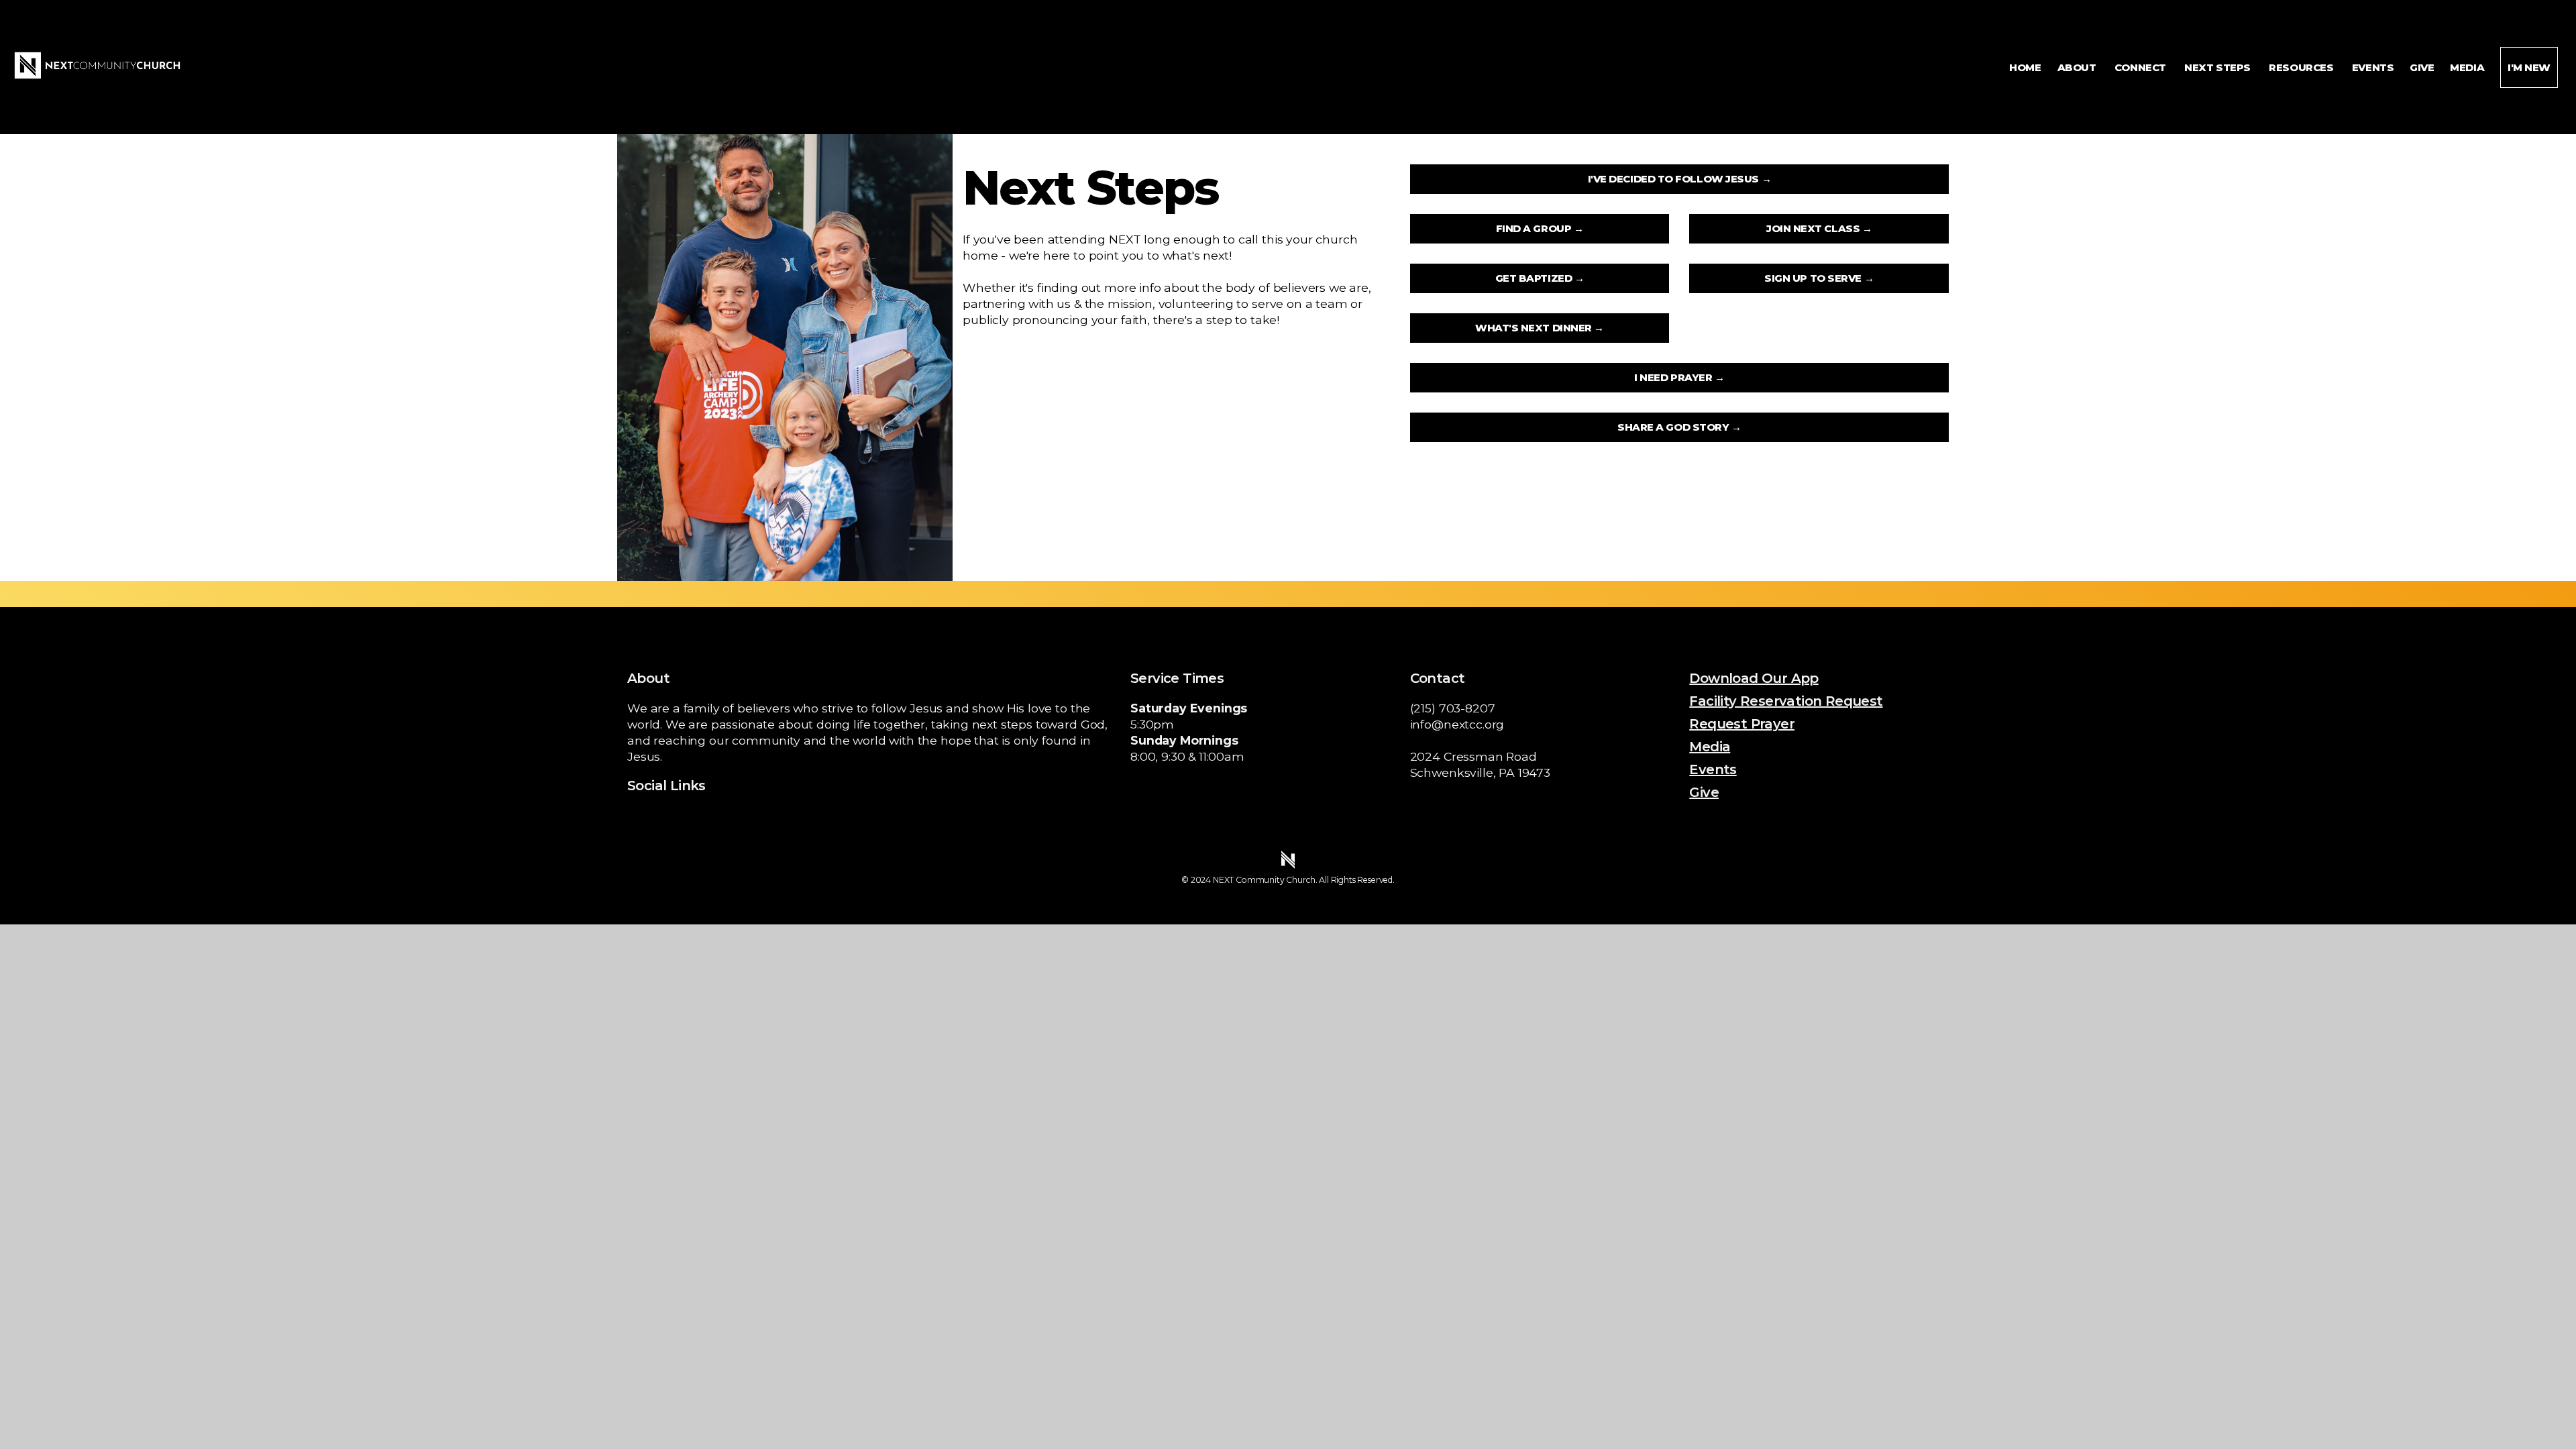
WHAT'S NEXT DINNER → (1540, 328)
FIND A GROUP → (1540, 228)
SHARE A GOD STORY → (1679, 427)
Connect (2141, 67)
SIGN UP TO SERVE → (1819, 278)
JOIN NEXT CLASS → (1819, 228)
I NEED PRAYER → (1679, 377)
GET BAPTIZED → (1540, 278)
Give (2422, 67)
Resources (2302, 67)
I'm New (2529, 67)
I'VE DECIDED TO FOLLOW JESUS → (1680, 179)
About (2078, 67)
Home (2025, 67)
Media (2467, 67)
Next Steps (2218, 67)
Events (2373, 67)
